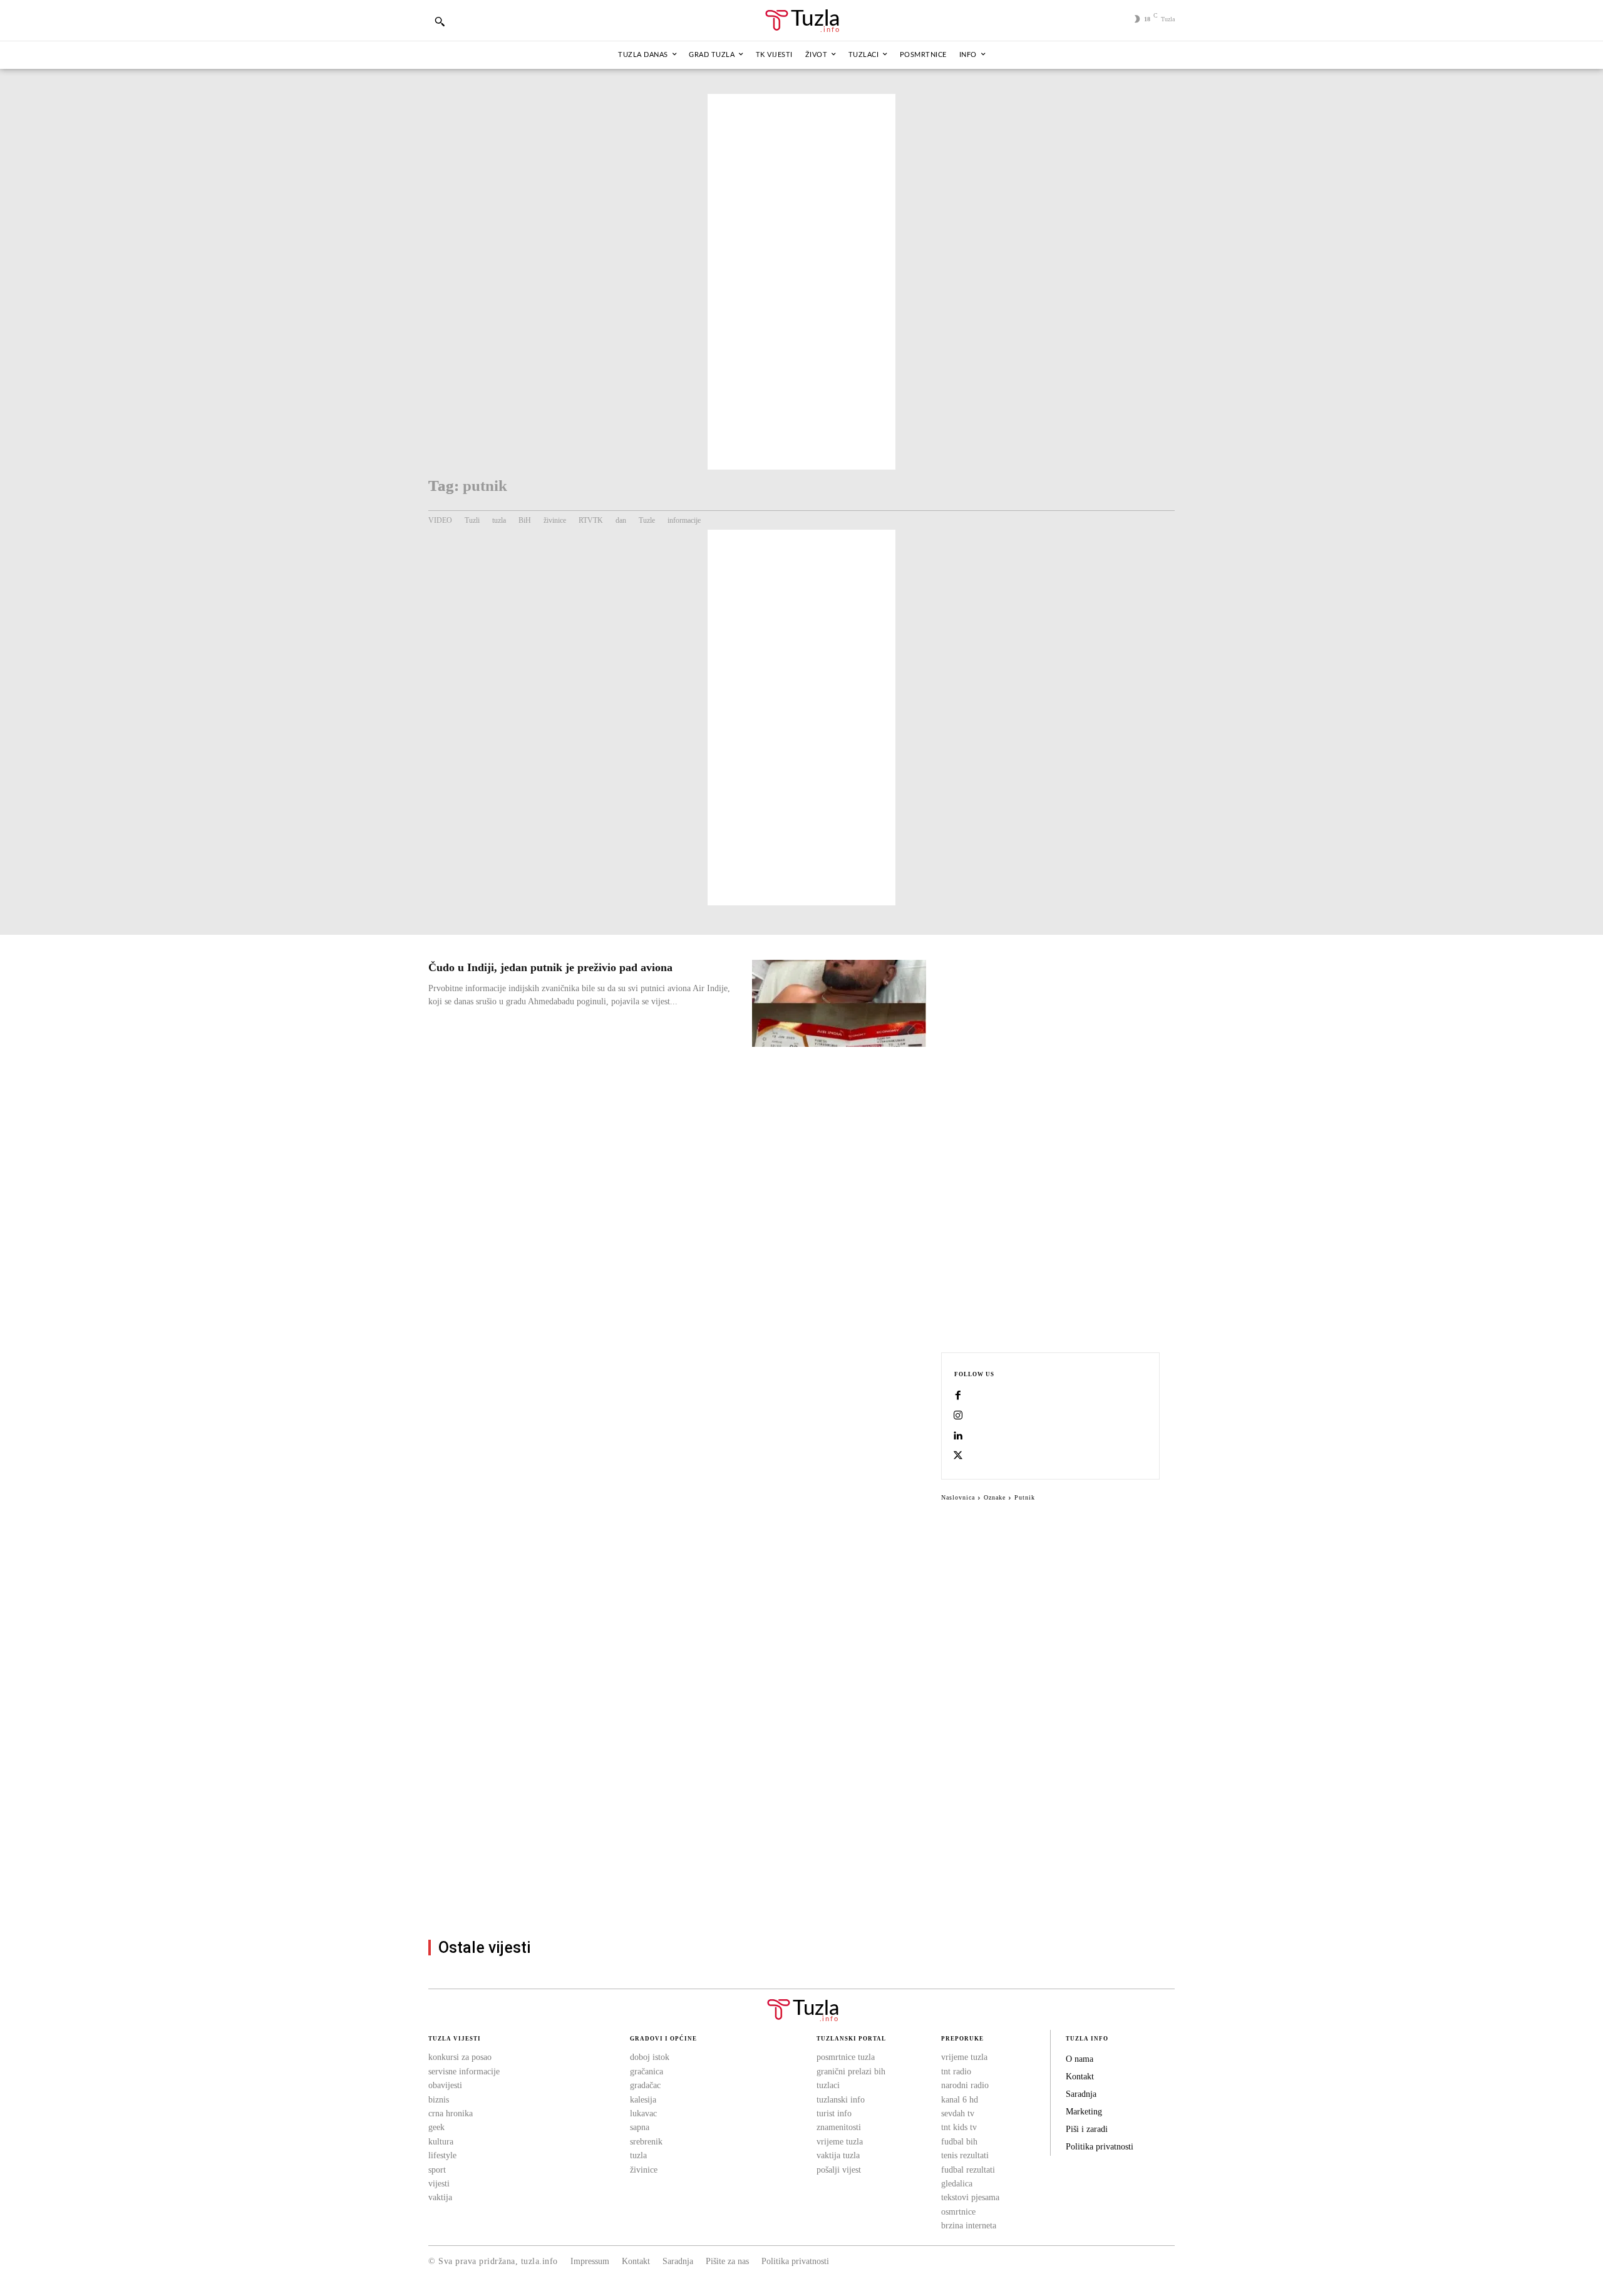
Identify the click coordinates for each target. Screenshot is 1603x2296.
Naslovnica (958, 1497)
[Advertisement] (801, 282)
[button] (440, 21)
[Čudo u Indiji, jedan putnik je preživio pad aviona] (839, 1003)
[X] (958, 1456)
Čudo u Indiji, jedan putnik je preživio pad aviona (550, 967)
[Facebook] (958, 1396)
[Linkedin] (958, 1436)
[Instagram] (958, 1416)
